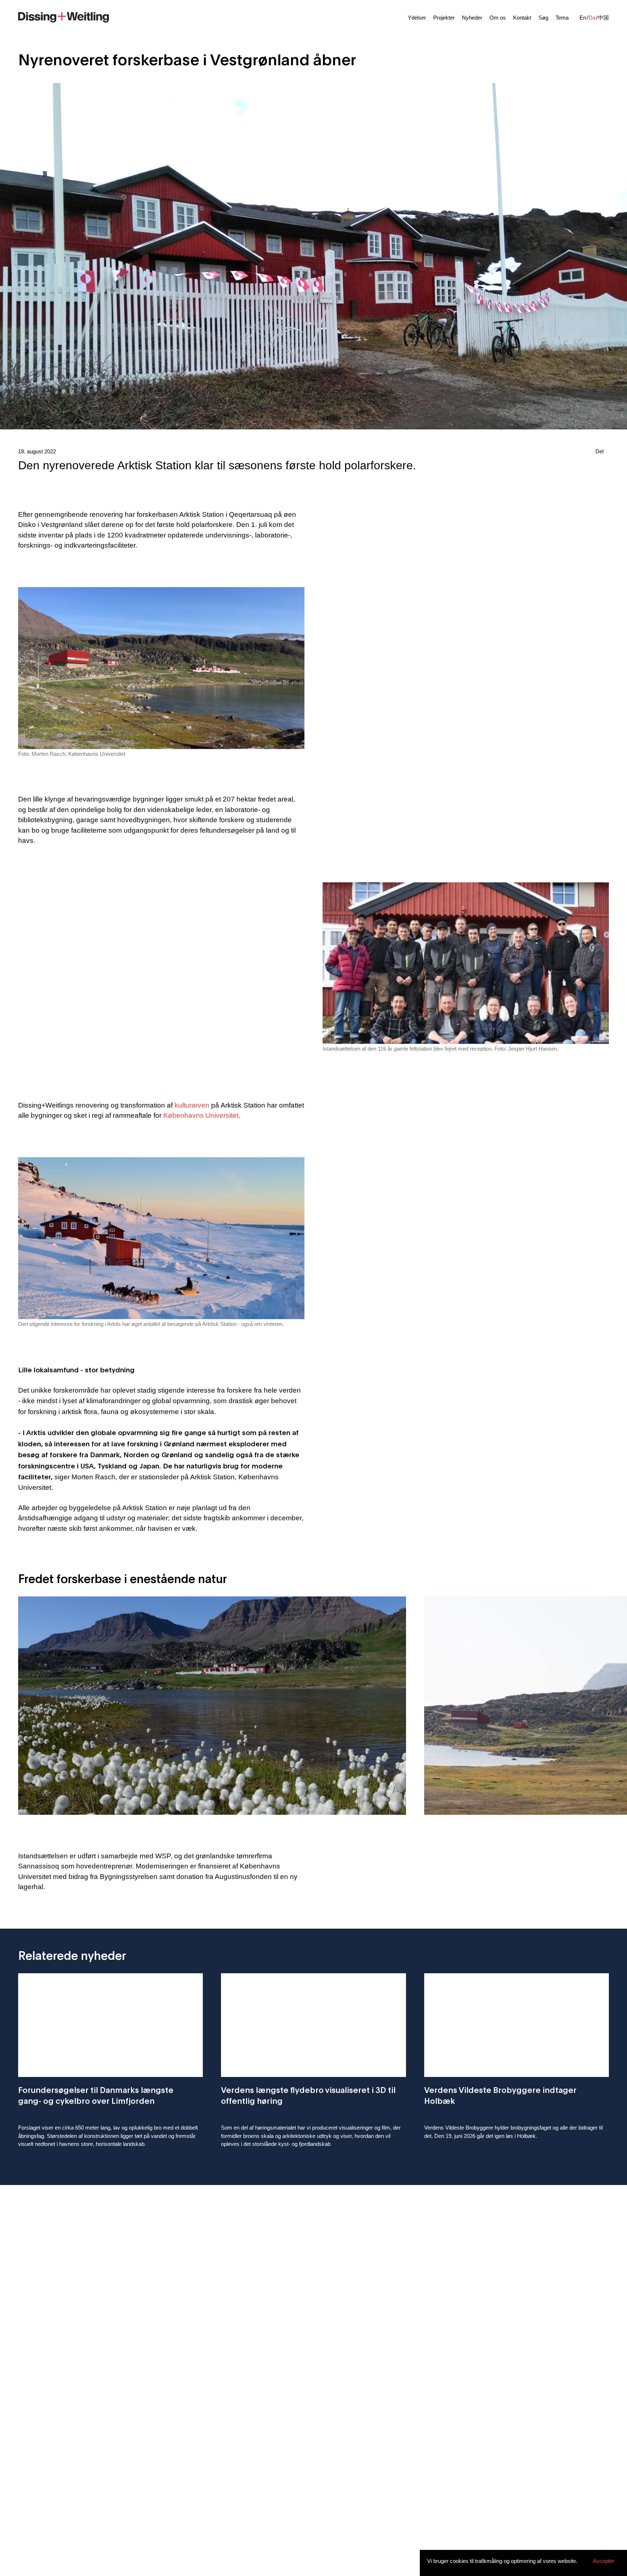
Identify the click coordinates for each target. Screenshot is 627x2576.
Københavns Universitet (201, 1115)
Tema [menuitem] (562, 18)
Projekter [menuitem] (444, 18)
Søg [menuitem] (543, 18)
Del (599, 451)
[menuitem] (63, 16)
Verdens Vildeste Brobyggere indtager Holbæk (500, 2095)
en (583, 18)
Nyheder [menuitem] (472, 18)
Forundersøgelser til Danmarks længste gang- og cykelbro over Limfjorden (96, 2095)
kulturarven (193, 1105)
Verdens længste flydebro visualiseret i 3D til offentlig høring (308, 2095)
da (592, 18)
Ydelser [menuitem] (417, 18)
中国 (603, 18)
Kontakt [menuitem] (522, 18)
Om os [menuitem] (498, 18)
